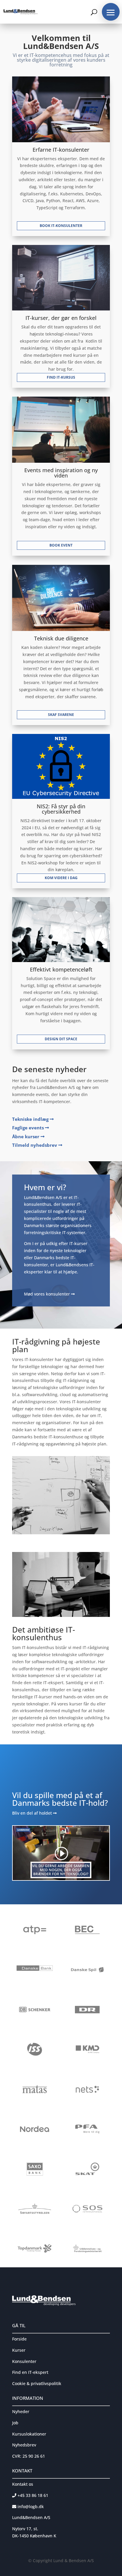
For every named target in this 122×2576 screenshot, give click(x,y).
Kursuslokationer (29, 2434)
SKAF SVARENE (61, 715)
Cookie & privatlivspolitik (37, 2383)
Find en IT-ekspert (30, 2372)
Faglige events (29, 1128)
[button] (111, 12)
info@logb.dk (31, 2507)
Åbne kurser (26, 1136)
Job (15, 2423)
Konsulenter (24, 2361)
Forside (19, 2339)
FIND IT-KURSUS (61, 377)
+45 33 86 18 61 (32, 2495)
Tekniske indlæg (31, 1119)
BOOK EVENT (61, 545)
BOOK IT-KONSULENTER (61, 226)
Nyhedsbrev (24, 2445)
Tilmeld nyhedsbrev (35, 1145)
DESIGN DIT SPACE (61, 1039)
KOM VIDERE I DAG (61, 878)
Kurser (19, 2350)
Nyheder (21, 2411)
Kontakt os (23, 2484)
